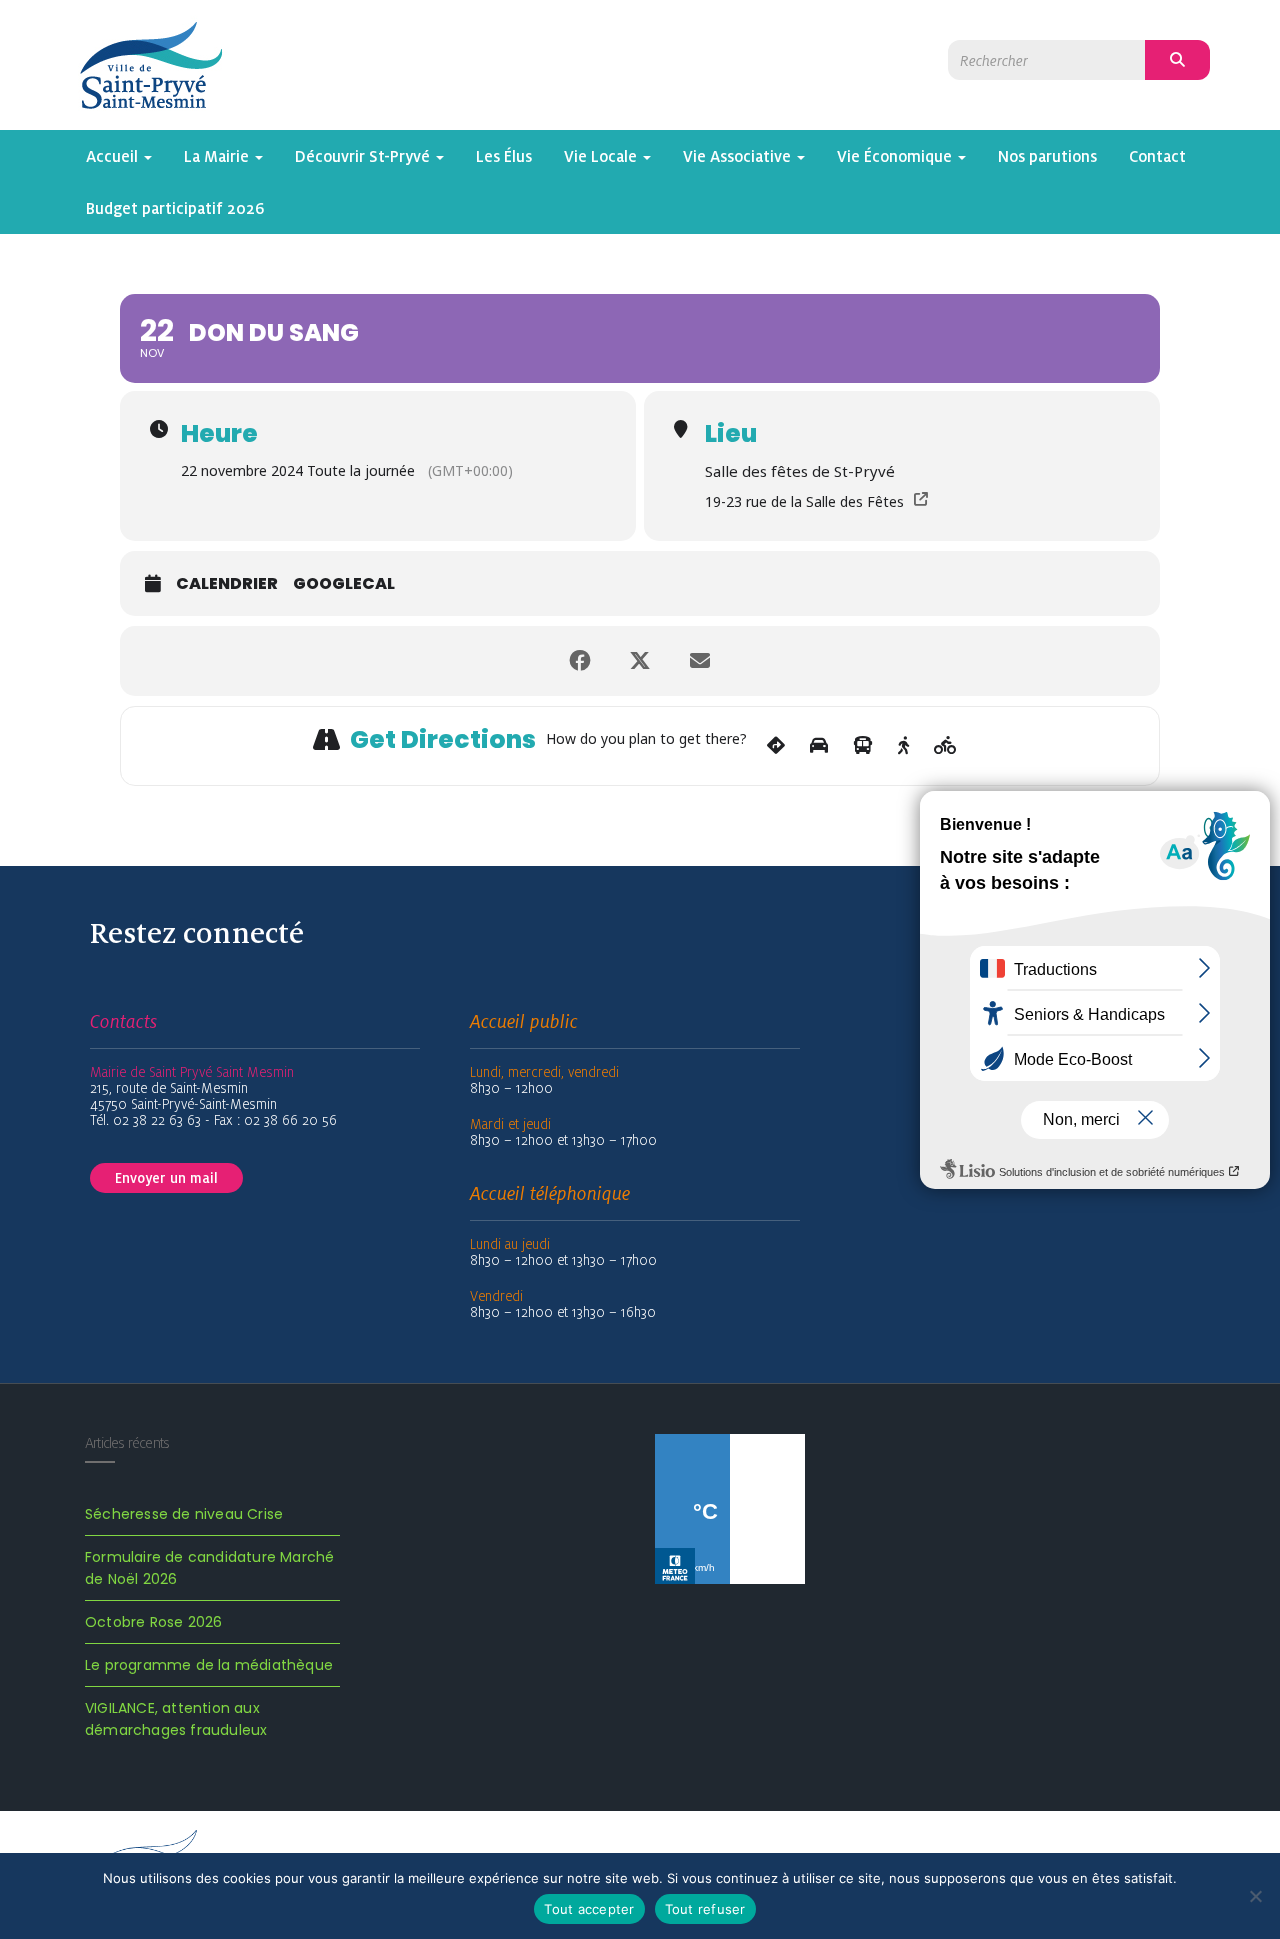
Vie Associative (739, 156)
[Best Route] (776, 746)
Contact (1157, 156)
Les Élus (504, 156)
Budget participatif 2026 (175, 208)
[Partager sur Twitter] (640, 661)
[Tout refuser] (1255, 1896)
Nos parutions (1047, 156)
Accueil (114, 156)
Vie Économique (896, 156)
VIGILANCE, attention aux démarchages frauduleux (176, 1719)
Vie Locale (602, 156)
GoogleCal (344, 584)
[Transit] (863, 746)
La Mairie (218, 156)
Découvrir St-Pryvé (364, 156)
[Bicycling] (945, 746)
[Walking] (903, 746)
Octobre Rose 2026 (153, 1622)
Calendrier (227, 584)
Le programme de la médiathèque (209, 1665)
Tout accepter (589, 1909)
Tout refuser (705, 1909)
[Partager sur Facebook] (580, 661)
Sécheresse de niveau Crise (184, 1514)
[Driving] (819, 746)
